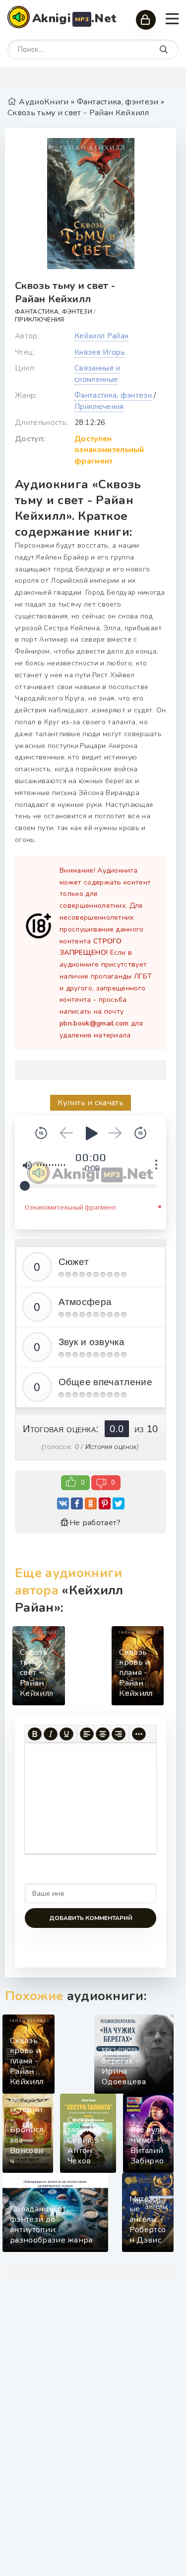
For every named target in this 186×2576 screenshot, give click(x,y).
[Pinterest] (105, 1503)
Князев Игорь (100, 352)
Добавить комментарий (91, 1918)
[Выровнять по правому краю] (119, 1734)
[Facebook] (77, 1503)
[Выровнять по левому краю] (87, 1734)
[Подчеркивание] (66, 1734)
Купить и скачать (91, 1103)
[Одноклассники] (91, 1503)
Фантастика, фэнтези (54, 312)
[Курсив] (51, 1734)
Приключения (40, 320)
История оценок (111, 1447)
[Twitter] (119, 1503)
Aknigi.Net (74, 18)
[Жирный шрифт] (35, 1734)
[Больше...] (139, 1734)
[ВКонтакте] (63, 1503)
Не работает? (95, 1523)
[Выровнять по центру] (103, 1734)
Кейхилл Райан (101, 336)
